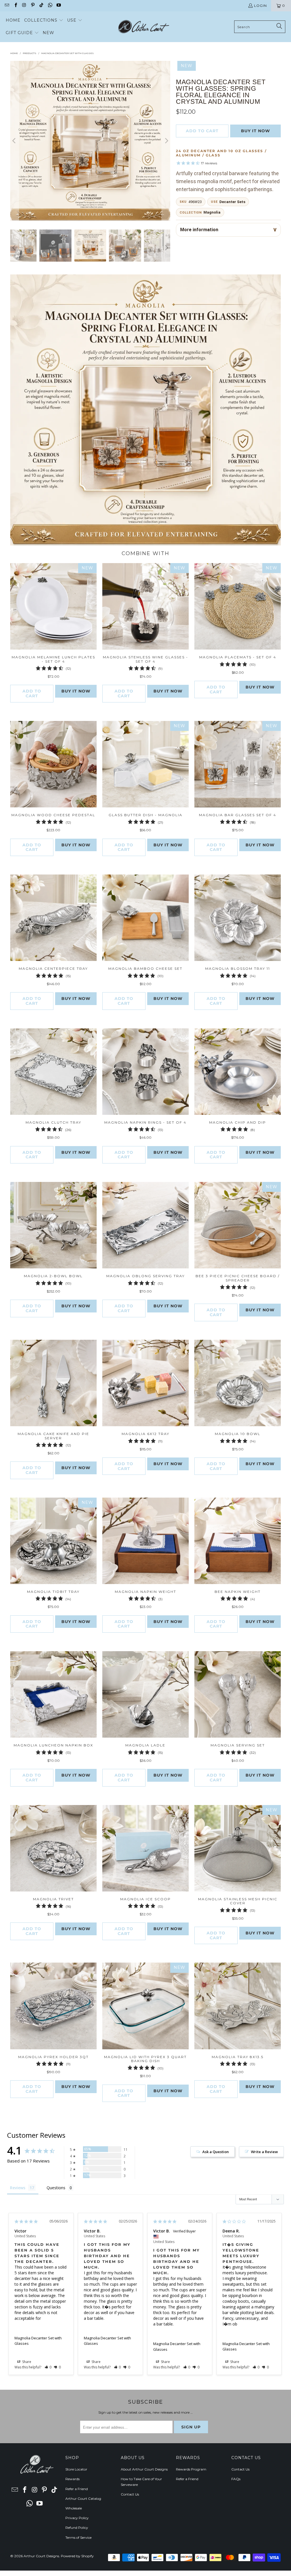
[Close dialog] (224, 1214)
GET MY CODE (145, 1323)
